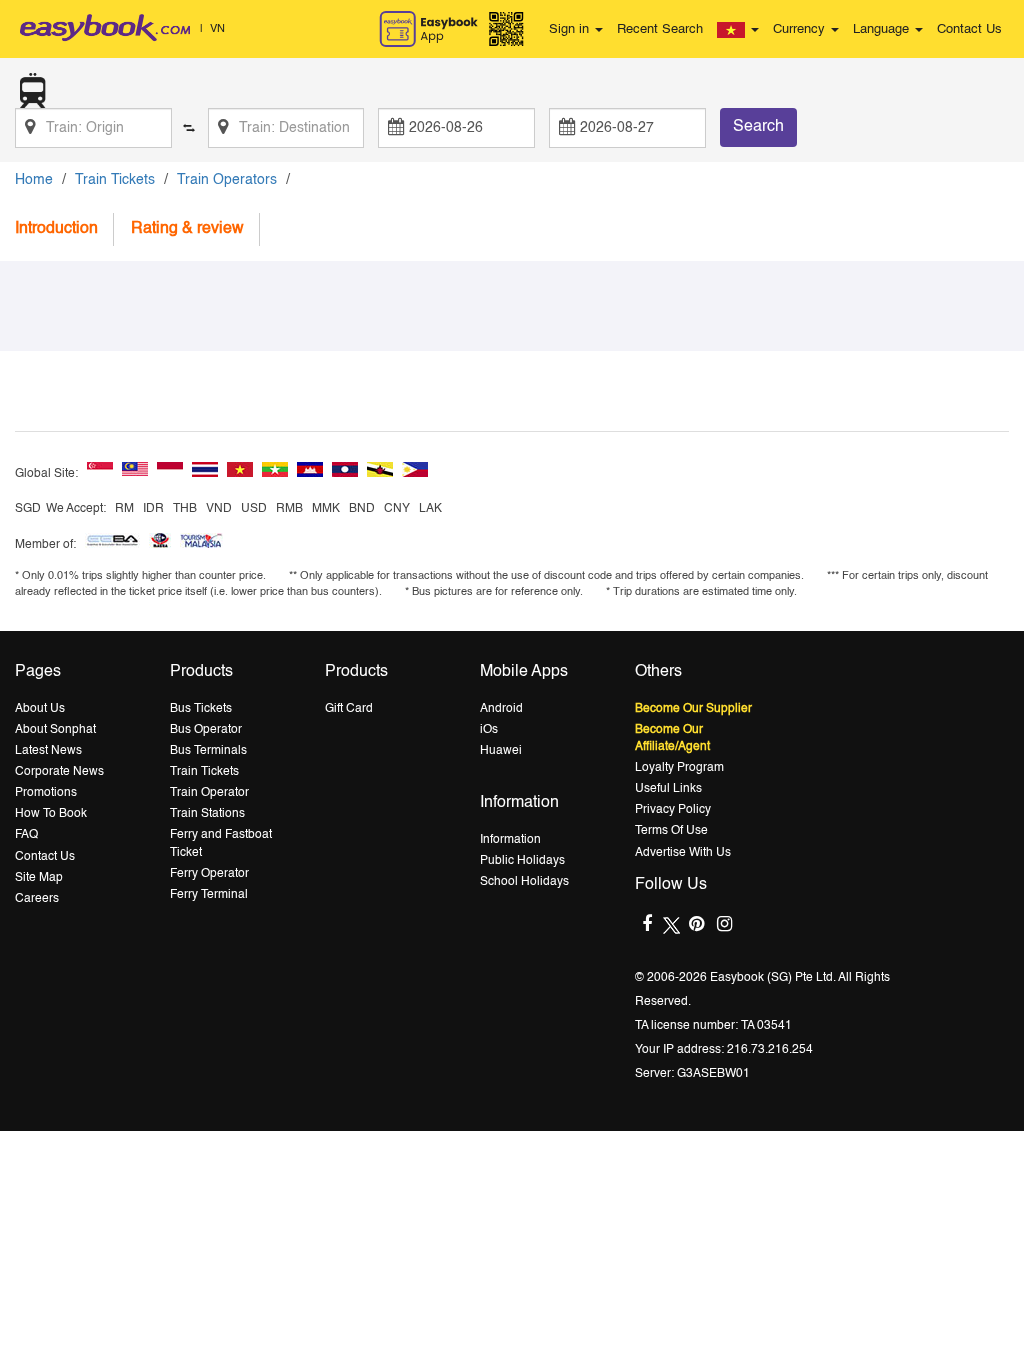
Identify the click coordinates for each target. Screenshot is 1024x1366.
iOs (489, 730)
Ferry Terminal (209, 895)
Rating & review (187, 229)
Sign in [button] (571, 29)
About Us (40, 709)
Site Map (39, 878)
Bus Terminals (208, 751)
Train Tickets (115, 180)
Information (510, 840)
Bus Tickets (201, 709)
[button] (738, 30)
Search (758, 127)
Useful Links (668, 789)
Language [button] (883, 29)
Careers (37, 899)
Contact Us (969, 29)
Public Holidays (522, 861)
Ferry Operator (209, 874)
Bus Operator (206, 730)
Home (34, 180)
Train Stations (207, 814)
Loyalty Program (679, 768)
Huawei (501, 751)
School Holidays (524, 882)
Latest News (48, 751)
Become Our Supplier (693, 709)
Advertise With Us (683, 853)
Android (501, 709)
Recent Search (660, 29)
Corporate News (59, 772)
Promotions (46, 793)
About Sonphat (55, 730)
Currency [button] (801, 29)
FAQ (26, 835)
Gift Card (349, 709)
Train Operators (227, 180)
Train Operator (209, 793)
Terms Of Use (671, 831)
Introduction (56, 229)
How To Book (51, 814)
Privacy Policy (673, 810)
